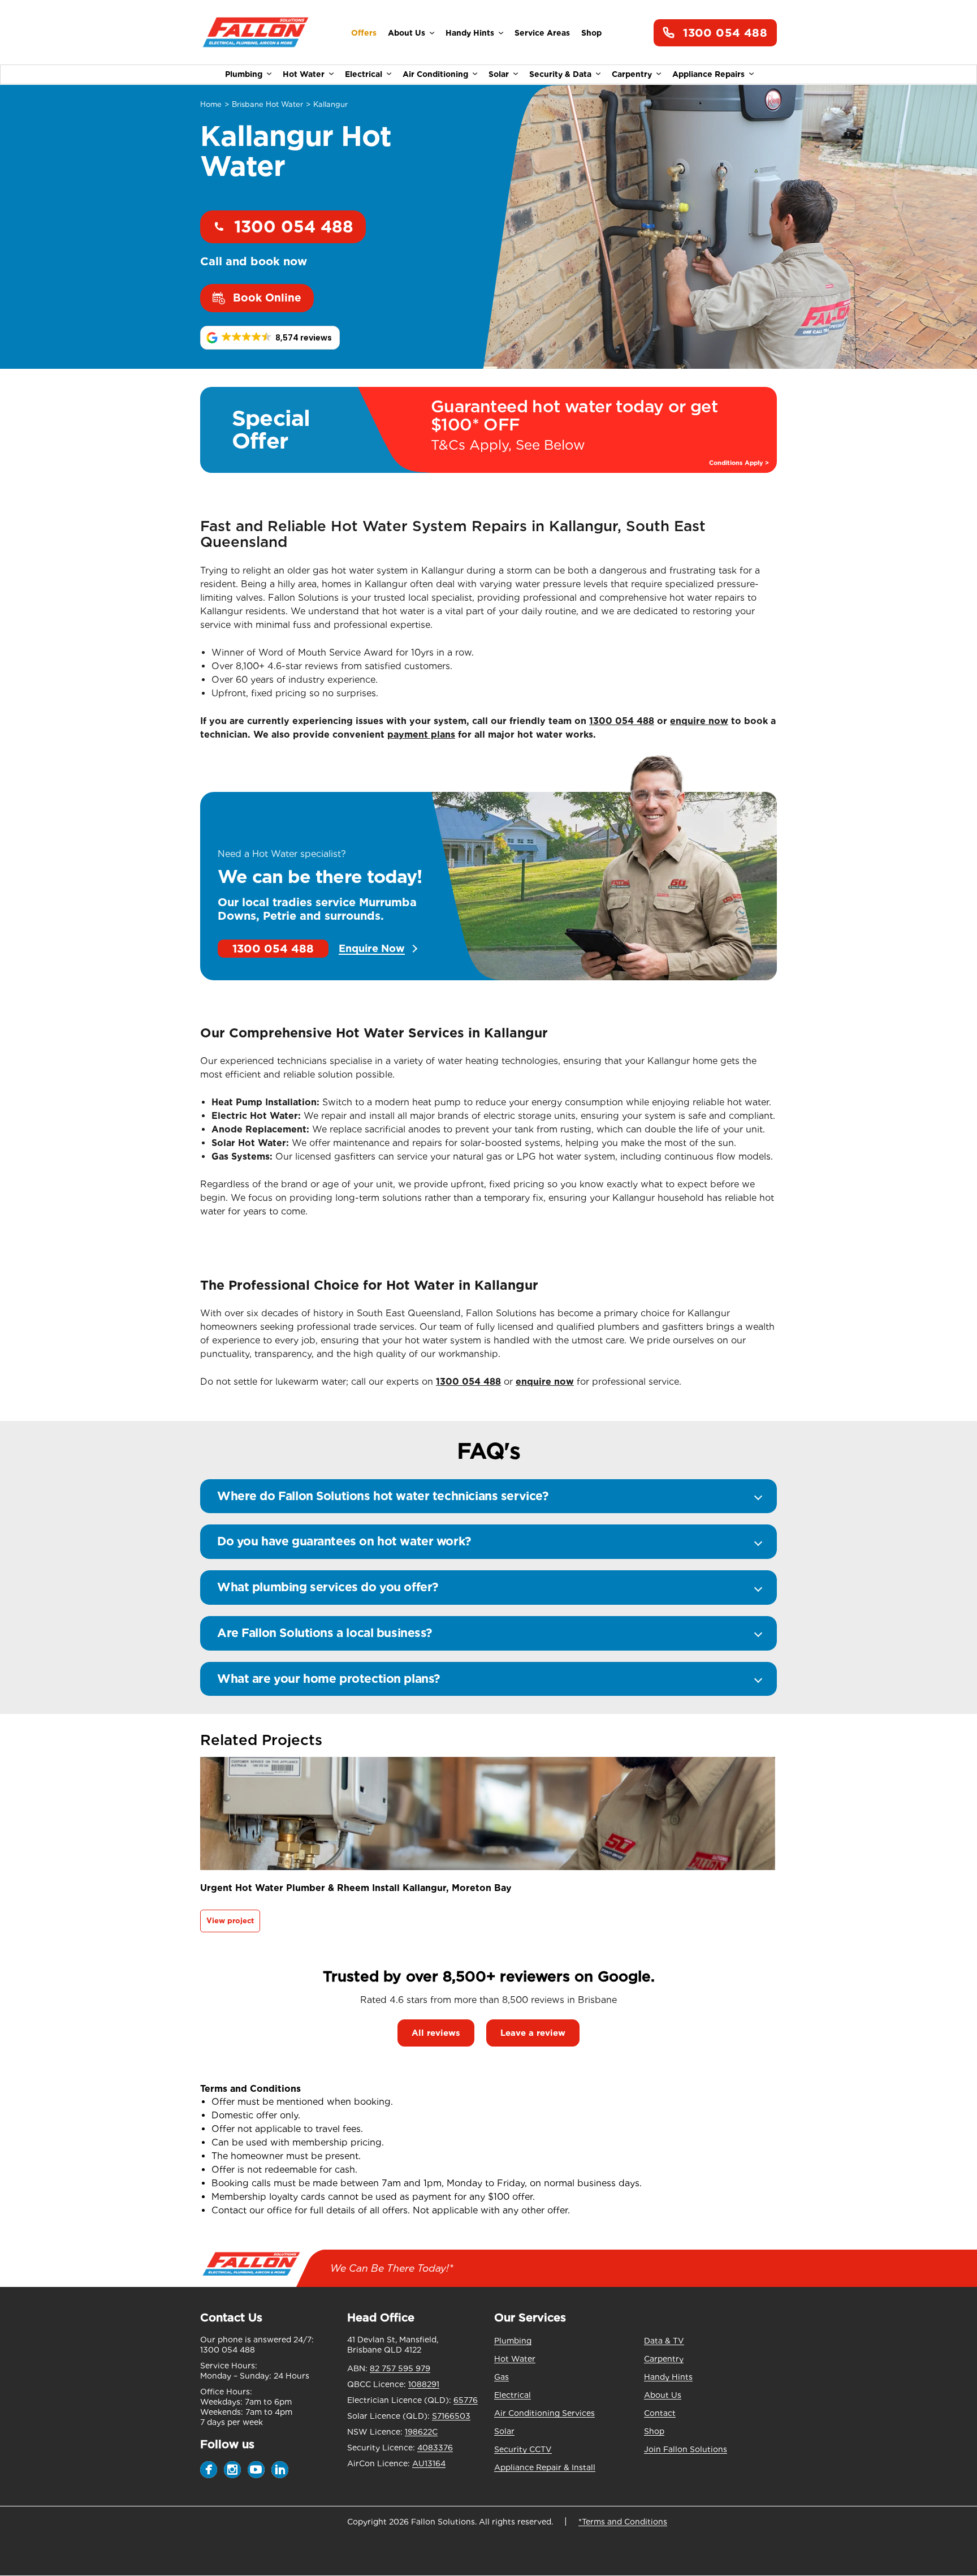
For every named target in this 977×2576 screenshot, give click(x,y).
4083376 (435, 2448)
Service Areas (542, 33)
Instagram (232, 2470)
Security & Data (560, 74)
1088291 (424, 2384)
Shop (591, 33)
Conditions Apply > (739, 463)
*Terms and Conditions (623, 2522)
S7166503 (451, 2416)
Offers (364, 33)
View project (230, 1921)
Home (211, 104)
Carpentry (632, 74)
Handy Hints (470, 33)
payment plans (421, 735)
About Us (407, 33)
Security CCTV (523, 2449)
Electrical (364, 74)
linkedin (280, 2470)
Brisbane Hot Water (267, 104)
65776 (466, 2400)
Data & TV (664, 2341)
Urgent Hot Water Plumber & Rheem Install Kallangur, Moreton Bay (356, 1888)
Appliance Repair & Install (545, 2467)
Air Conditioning (435, 74)
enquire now (699, 721)
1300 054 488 (725, 33)
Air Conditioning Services (544, 2413)
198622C (421, 2432)
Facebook (209, 2470)
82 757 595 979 (400, 2368)
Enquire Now (372, 949)
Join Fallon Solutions (686, 2449)
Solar (499, 74)
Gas (502, 2377)
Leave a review (533, 2033)
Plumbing (244, 74)
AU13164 (429, 2463)
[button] (270, 338)
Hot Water (304, 74)
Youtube (256, 2470)
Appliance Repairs (708, 74)
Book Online (267, 298)
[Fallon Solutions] (255, 33)
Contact (660, 2413)
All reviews (436, 2033)
